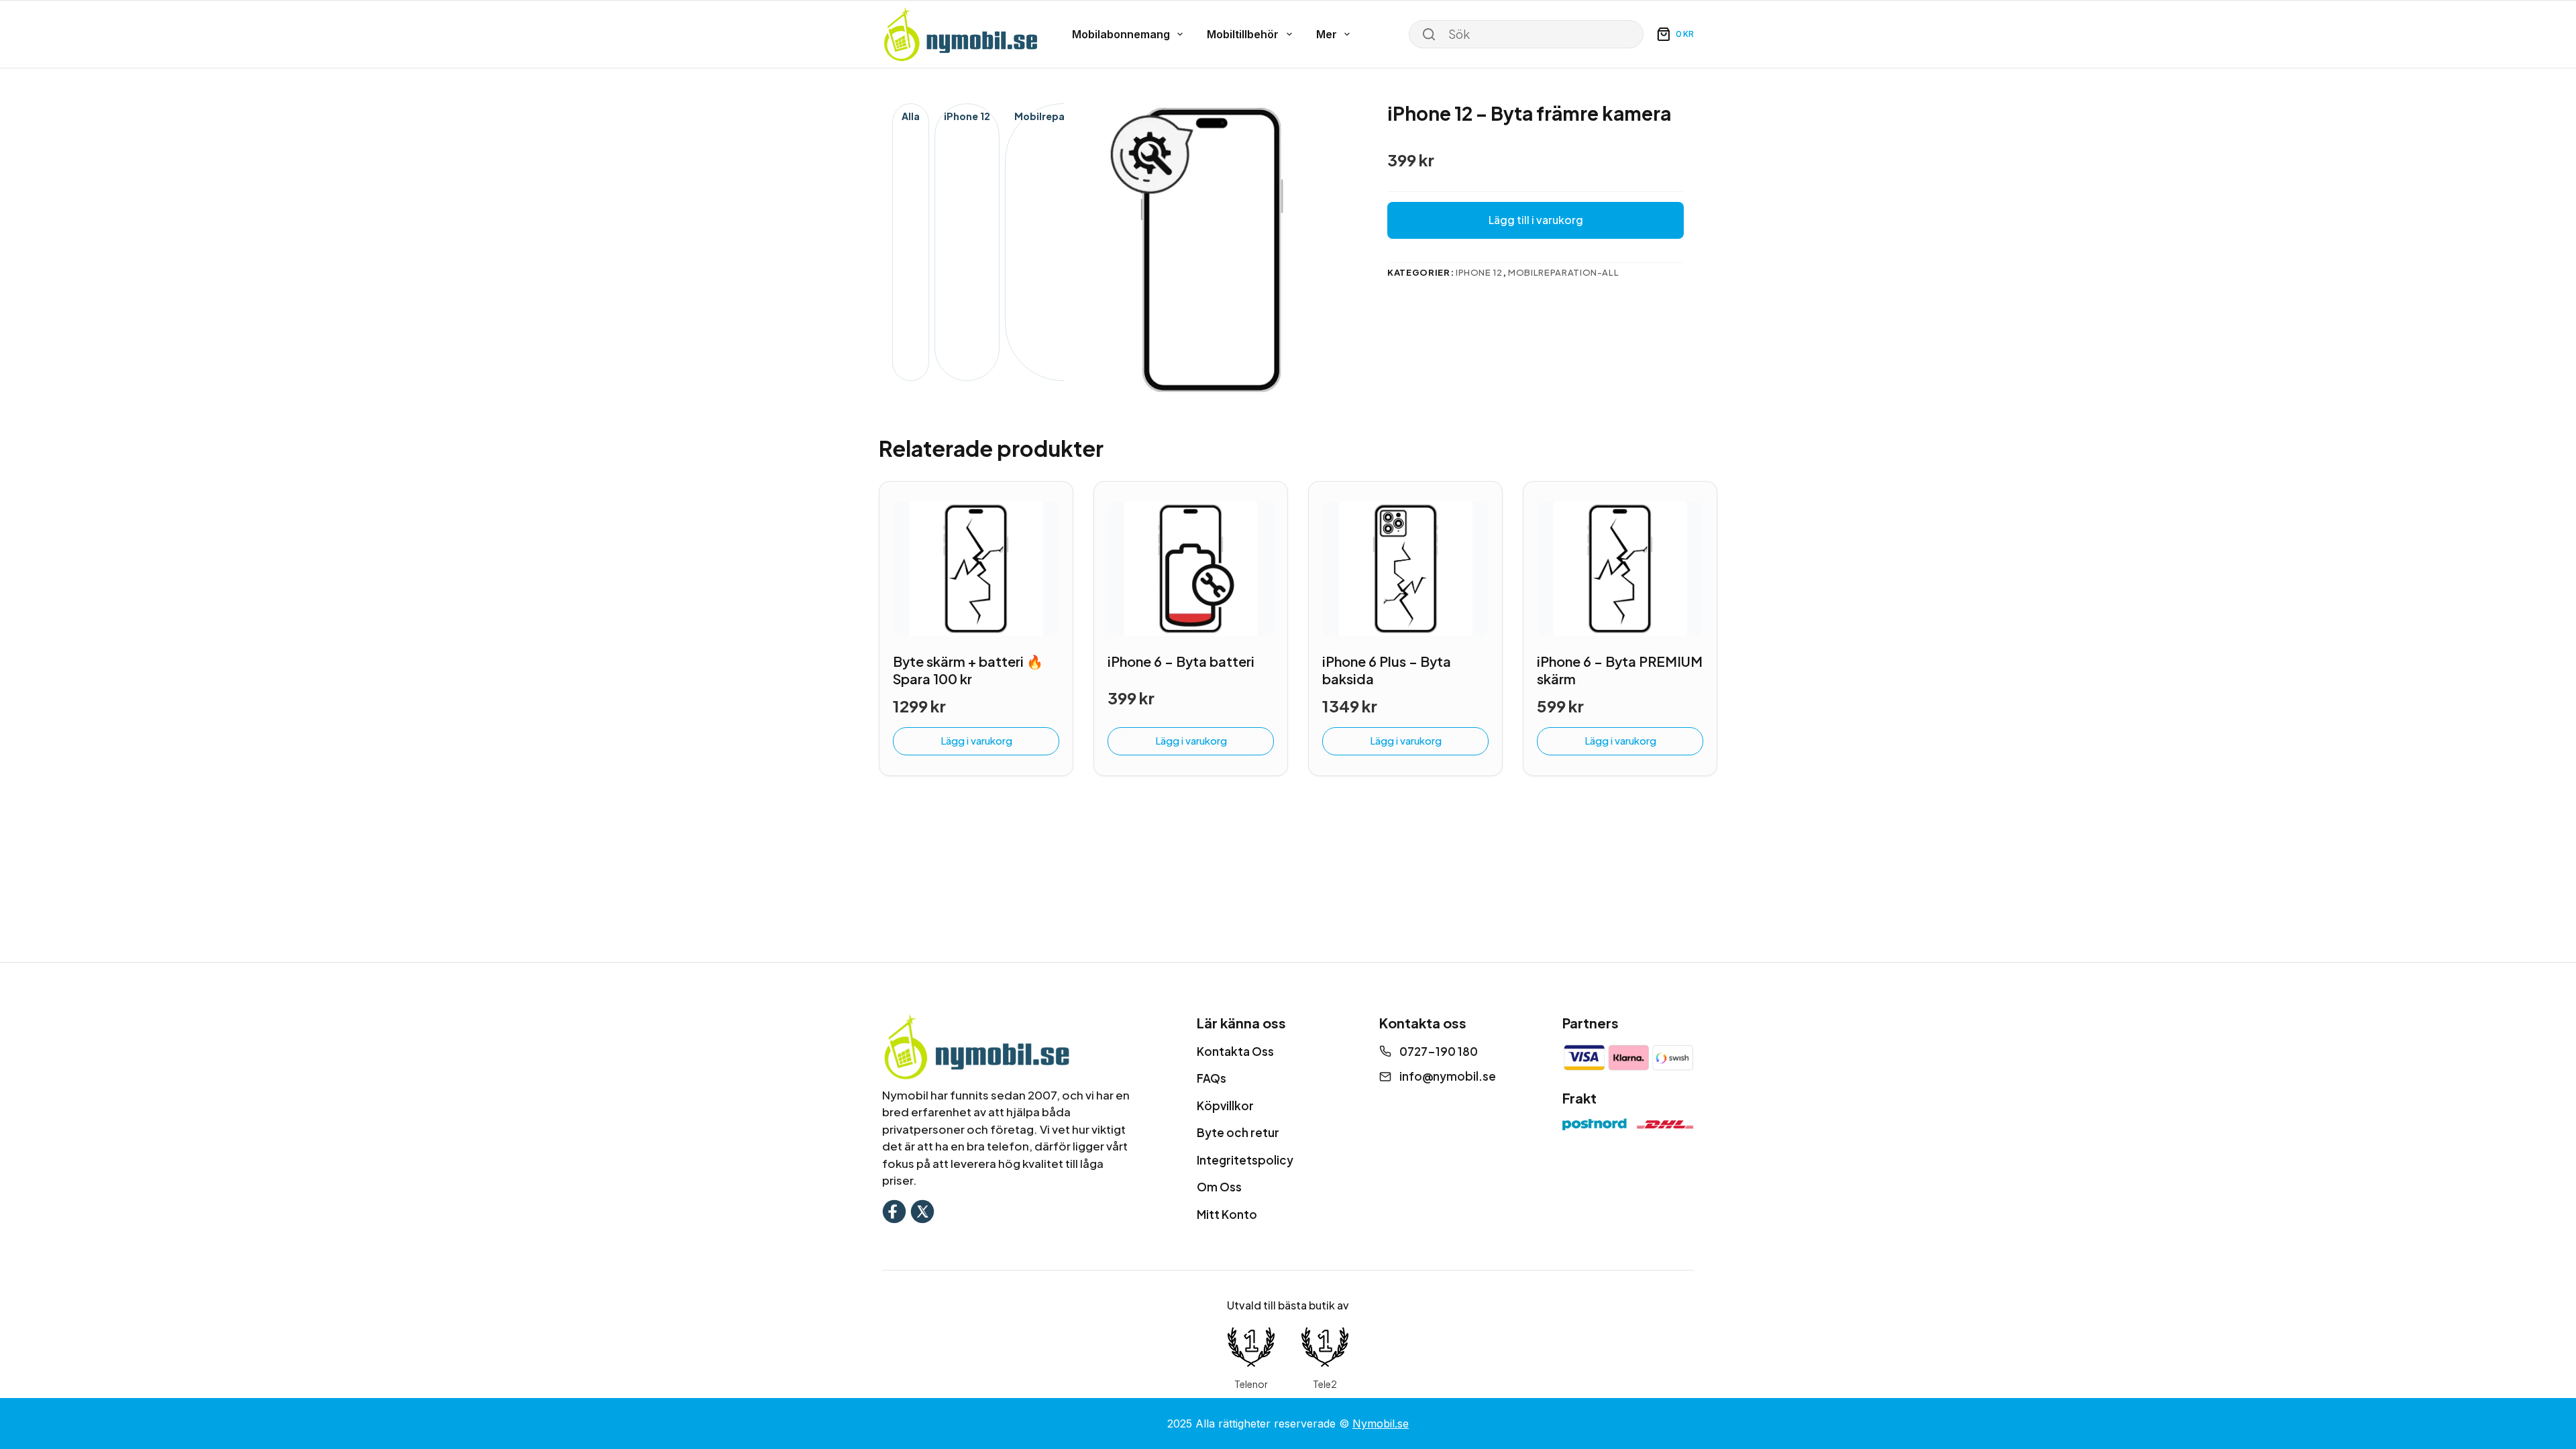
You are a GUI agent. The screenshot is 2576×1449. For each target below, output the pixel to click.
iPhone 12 (967, 116)
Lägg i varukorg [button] (976, 740)
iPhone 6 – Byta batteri (1181, 661)
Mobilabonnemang (1121, 34)
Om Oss (1219, 1187)
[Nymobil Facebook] (894, 1210)
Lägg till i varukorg (1536, 220)
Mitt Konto (1227, 1214)
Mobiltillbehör (1243, 34)
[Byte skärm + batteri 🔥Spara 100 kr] (976, 569)
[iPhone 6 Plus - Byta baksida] (1405, 569)
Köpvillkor (1225, 1106)
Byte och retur (1238, 1132)
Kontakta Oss (1235, 1051)
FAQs (1212, 1078)
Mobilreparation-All (1063, 116)
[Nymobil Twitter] (922, 1210)
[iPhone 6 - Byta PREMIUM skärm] (1620, 569)
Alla (911, 116)
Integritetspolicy (1245, 1160)
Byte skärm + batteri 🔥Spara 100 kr (968, 670)
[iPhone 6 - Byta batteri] (1191, 569)
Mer (1327, 34)
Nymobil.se (1381, 1424)
